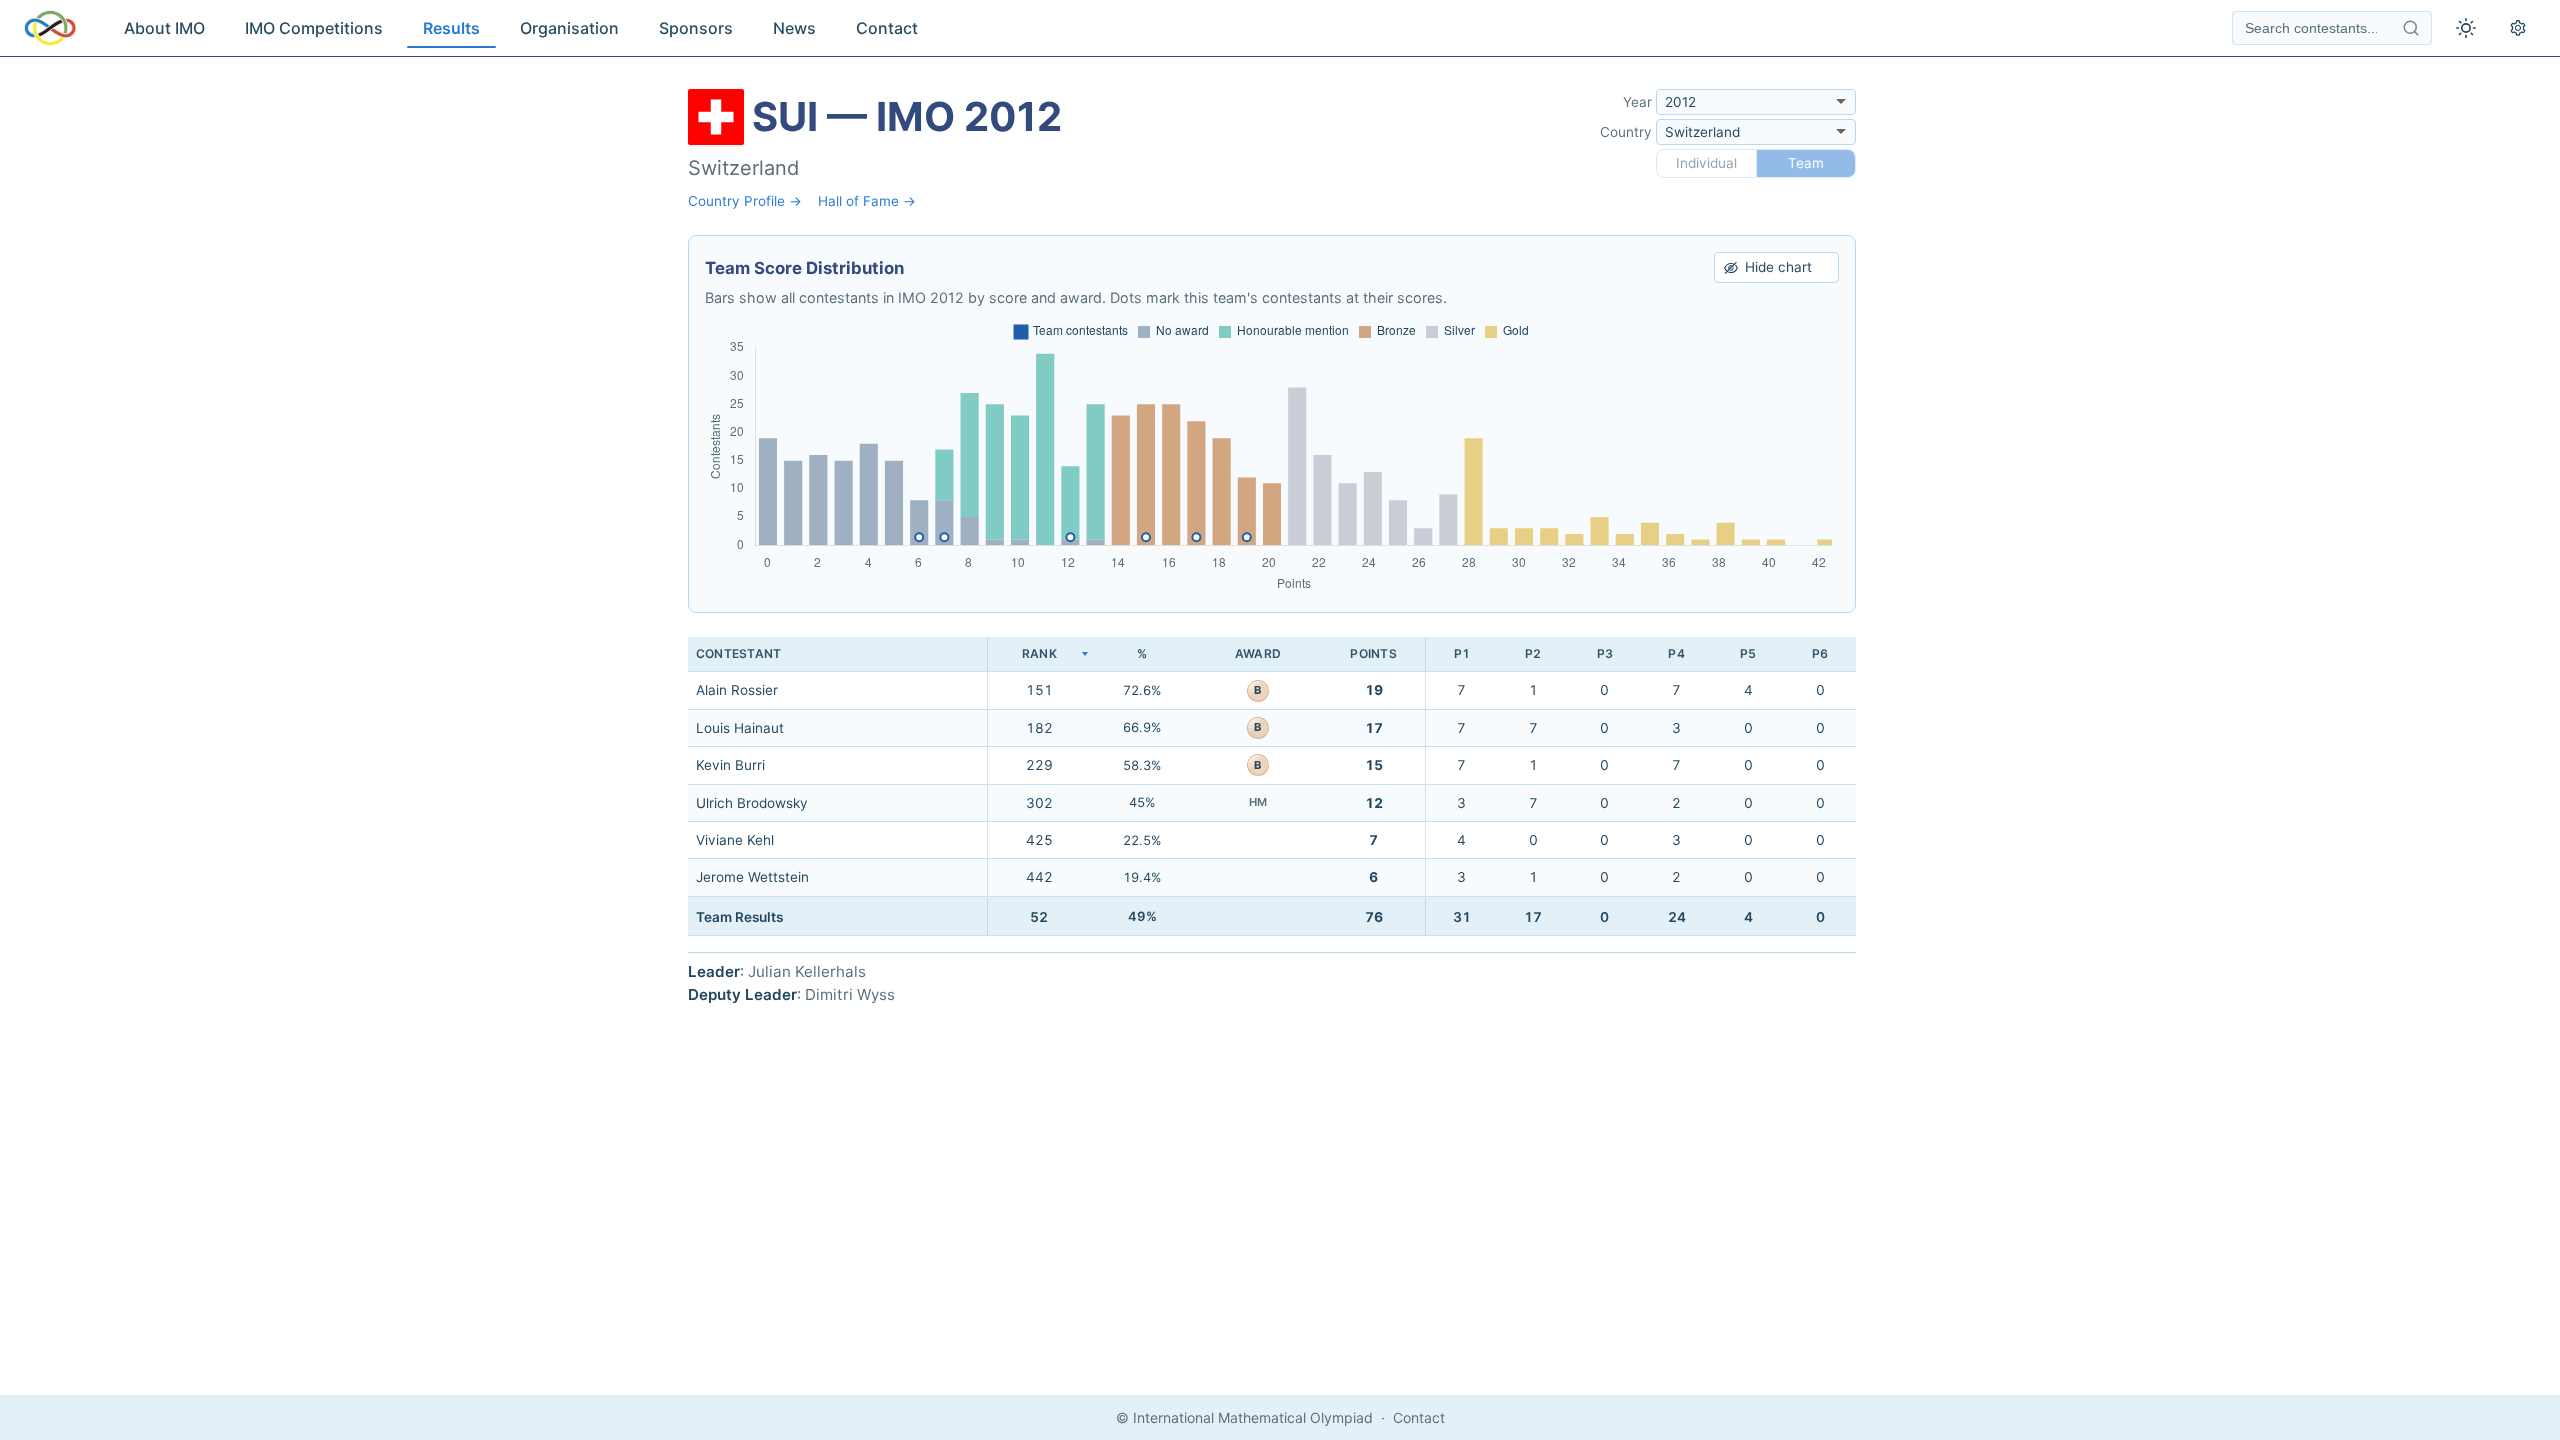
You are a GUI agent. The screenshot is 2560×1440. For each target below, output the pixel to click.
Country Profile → (745, 201)
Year (1637, 102)
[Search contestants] (2411, 28)
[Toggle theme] (2466, 28)
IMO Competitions (314, 28)
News (794, 28)
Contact (887, 28)
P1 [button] (1462, 653)
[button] (1039, 654)
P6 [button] (1820, 653)
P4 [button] (1676, 653)
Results (451, 28)
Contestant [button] (738, 653)
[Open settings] (2518, 28)
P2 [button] (1533, 653)
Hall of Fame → (867, 201)
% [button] (1142, 653)
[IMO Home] (50, 28)
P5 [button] (1748, 653)
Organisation (569, 28)
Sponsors (696, 28)
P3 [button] (1605, 653)
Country (1626, 132)
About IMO (164, 28)
